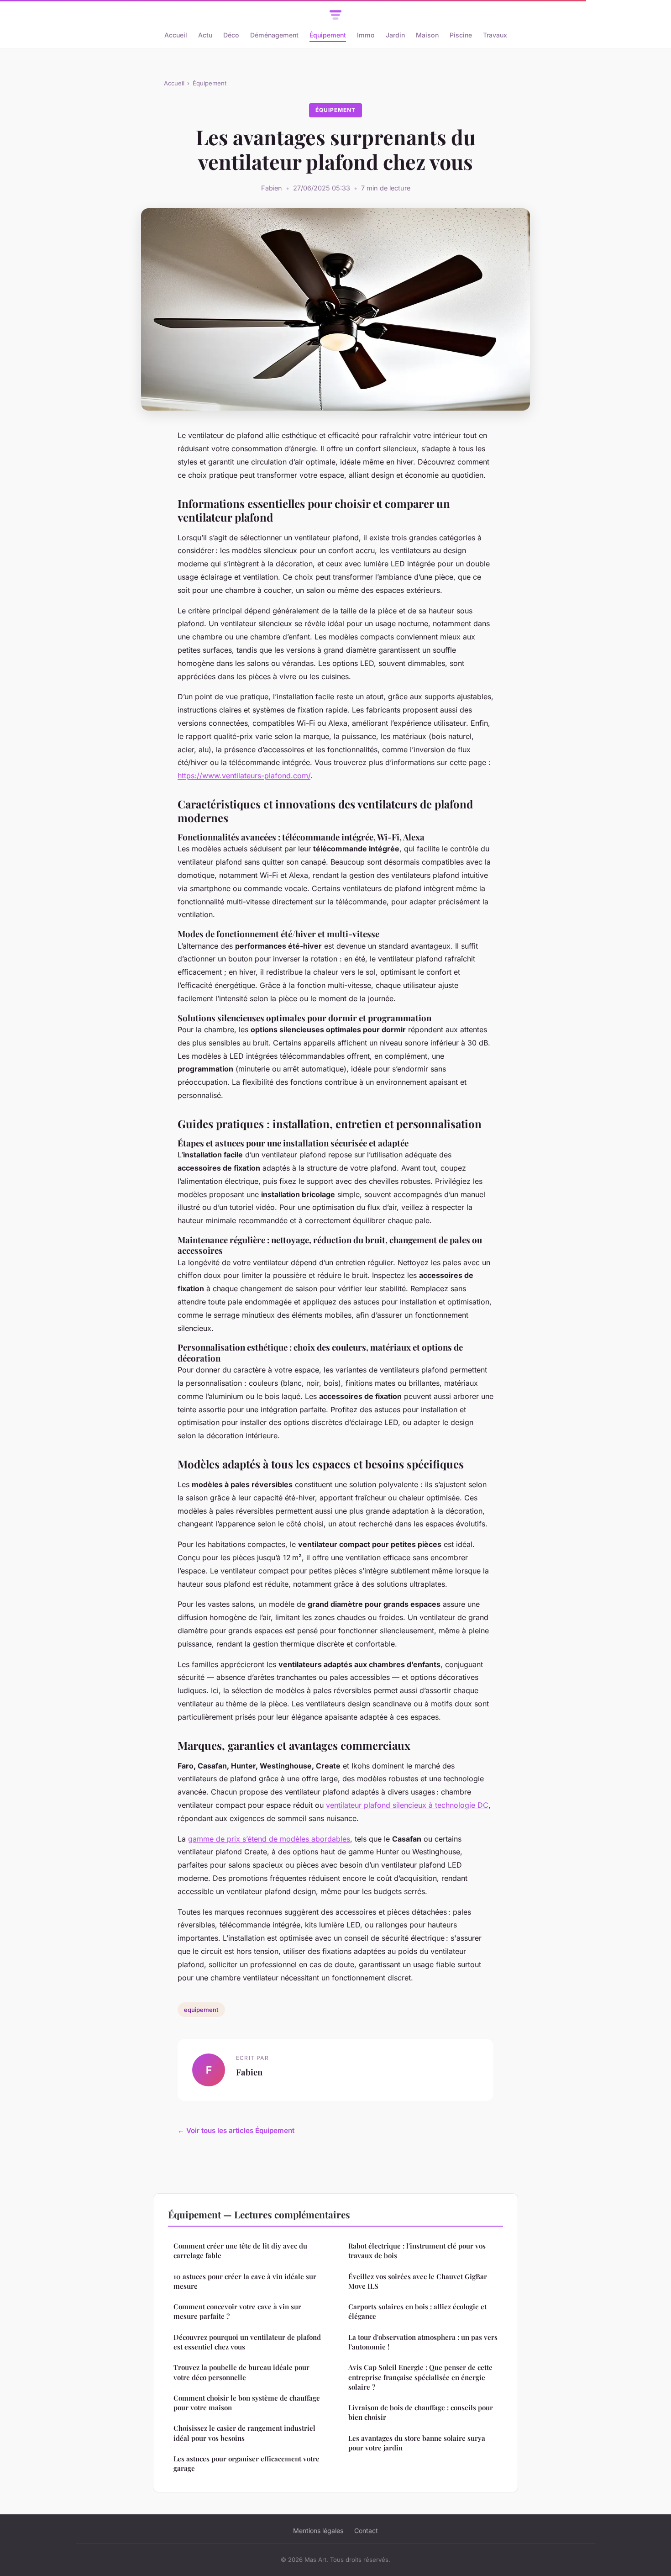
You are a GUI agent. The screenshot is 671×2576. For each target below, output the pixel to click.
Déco (231, 35)
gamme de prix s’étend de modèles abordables (269, 1839)
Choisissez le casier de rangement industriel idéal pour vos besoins (244, 2433)
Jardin (395, 35)
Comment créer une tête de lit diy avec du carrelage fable (240, 2251)
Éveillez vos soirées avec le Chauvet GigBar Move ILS (418, 2281)
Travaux (495, 35)
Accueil (176, 35)
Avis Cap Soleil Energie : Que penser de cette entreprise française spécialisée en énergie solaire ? (420, 2377)
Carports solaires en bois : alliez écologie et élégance (417, 2311)
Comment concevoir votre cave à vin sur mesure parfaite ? (237, 2311)
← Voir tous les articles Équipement (236, 2130)
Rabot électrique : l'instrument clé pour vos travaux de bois (417, 2251)
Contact (366, 2531)
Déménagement (274, 35)
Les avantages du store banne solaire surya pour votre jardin (417, 2443)
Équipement (328, 35)
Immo (366, 35)
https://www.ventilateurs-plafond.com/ (244, 776)
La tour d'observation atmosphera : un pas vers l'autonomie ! (423, 2342)
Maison (427, 35)
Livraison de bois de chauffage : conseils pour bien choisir (421, 2412)
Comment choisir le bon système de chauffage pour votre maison (247, 2403)
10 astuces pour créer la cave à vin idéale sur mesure (245, 2281)
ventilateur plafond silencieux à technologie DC (407, 1805)
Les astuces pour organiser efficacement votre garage (246, 2463)
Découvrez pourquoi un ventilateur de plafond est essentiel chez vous (247, 2342)
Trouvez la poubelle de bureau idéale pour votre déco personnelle (241, 2372)
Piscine (461, 35)
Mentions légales (318, 2531)
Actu (205, 35)
